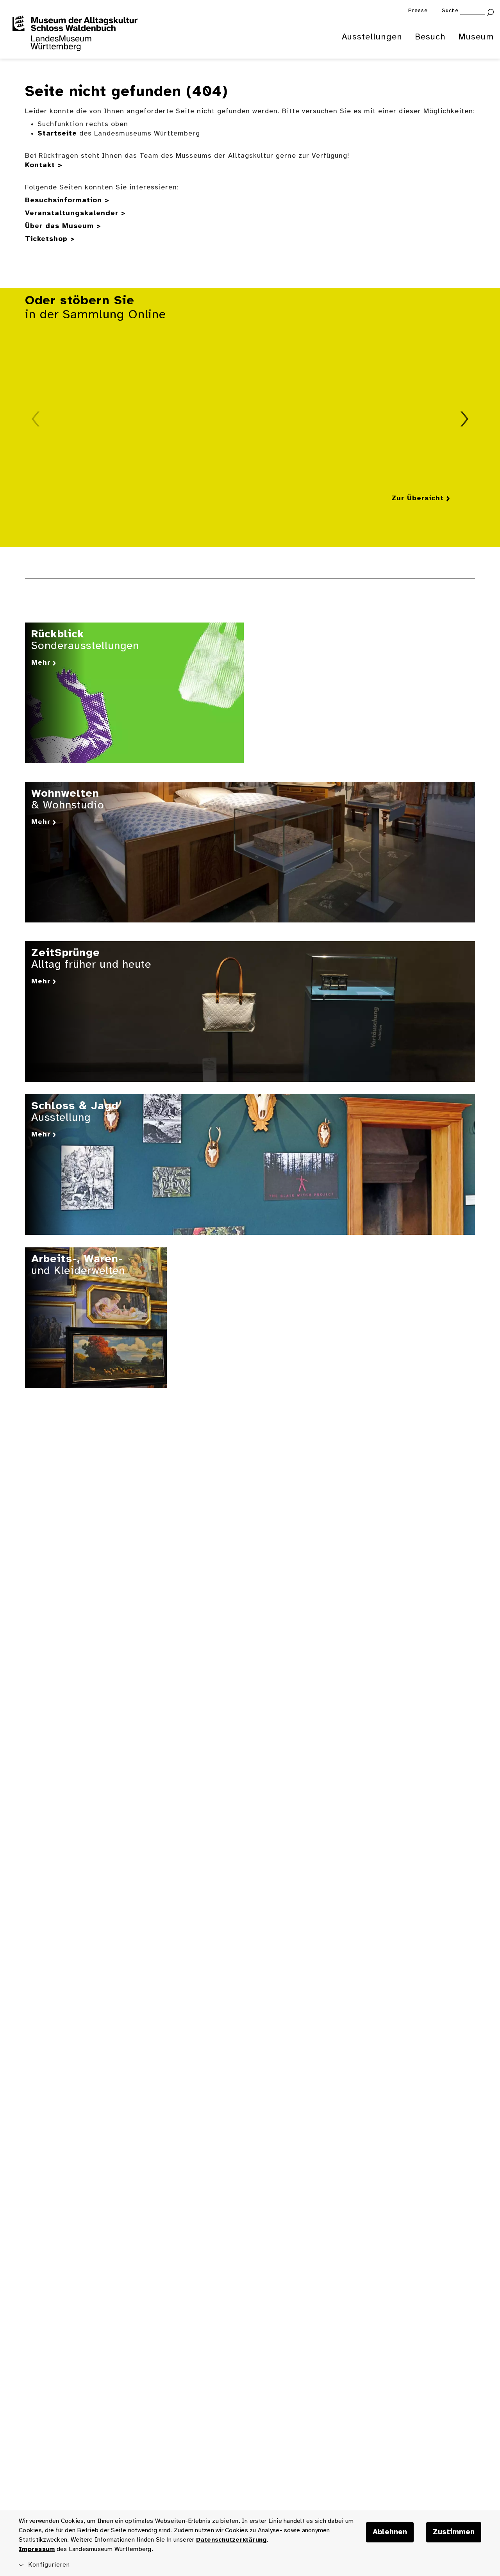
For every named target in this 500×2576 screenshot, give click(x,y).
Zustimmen (454, 2532)
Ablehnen (390, 2532)
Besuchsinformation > (67, 201)
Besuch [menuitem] (430, 37)
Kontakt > (44, 165)
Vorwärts (464, 419)
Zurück (36, 419)
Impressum (37, 2549)
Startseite (57, 134)
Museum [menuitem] (476, 37)
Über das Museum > (63, 226)
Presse (418, 11)
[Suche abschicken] (490, 12)
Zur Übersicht (418, 499)
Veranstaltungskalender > (75, 213)
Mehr (41, 663)
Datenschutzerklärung (231, 2540)
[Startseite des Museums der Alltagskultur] (75, 34)
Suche (450, 11)
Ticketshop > (50, 239)
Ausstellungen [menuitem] (372, 37)
